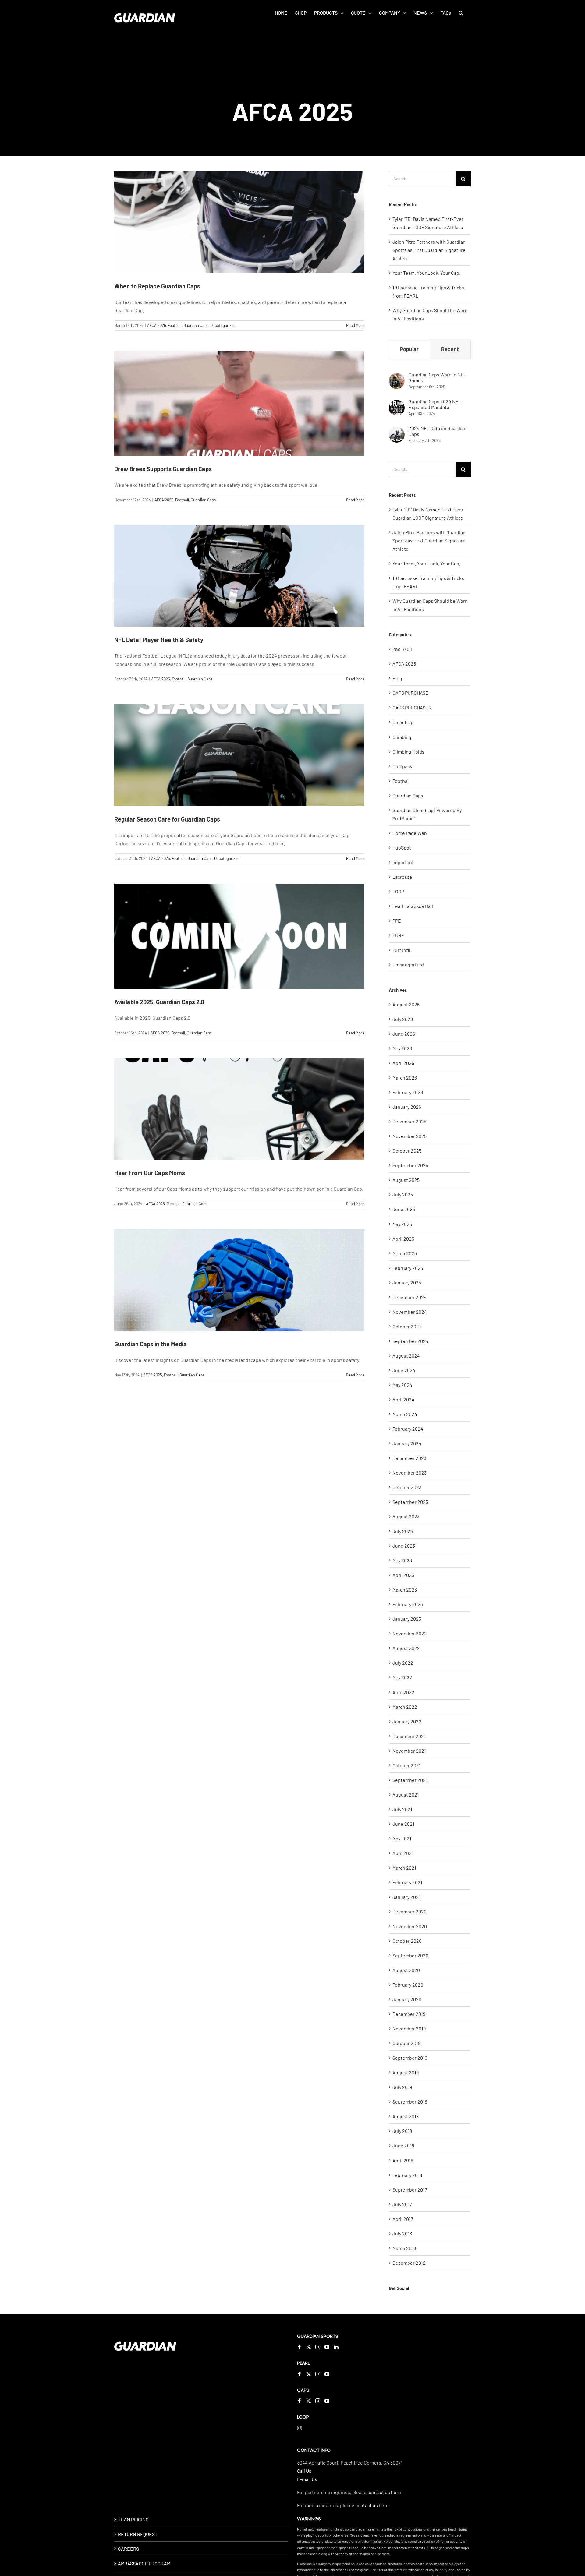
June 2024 (404, 1370)
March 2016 (404, 2248)
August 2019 (406, 2072)
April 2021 (403, 1853)
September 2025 (410, 1165)
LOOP (398, 891)
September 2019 (410, 2058)
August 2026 (406, 1004)
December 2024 (409, 1297)
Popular (409, 349)
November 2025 (409, 1136)
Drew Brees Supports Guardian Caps (163, 469)
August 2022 (406, 1648)
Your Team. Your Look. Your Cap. (426, 273)
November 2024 (410, 1312)
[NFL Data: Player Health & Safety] (239, 576)
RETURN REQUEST (138, 2534)
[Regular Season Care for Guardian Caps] (239, 755)
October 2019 (406, 2043)
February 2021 (407, 1882)
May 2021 (402, 1838)
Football (175, 325)
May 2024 (402, 1385)
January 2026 (407, 1107)
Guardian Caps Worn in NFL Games (437, 377)
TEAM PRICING (133, 2519)
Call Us (304, 2471)
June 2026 (404, 1034)
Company (402, 766)
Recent (450, 349)
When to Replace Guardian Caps (157, 286)
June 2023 (404, 1546)
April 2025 (403, 1239)
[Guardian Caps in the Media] (239, 1280)
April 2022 (403, 1692)
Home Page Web (410, 833)
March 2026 (405, 1078)
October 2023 (407, 1487)
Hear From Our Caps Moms (150, 1173)
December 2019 (409, 2014)
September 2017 (410, 2190)
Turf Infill (402, 950)
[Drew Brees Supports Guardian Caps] (239, 403)
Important (403, 862)
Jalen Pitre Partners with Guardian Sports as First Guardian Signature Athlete (429, 250)
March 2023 (405, 1590)
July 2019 (402, 2087)
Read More (355, 325)
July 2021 (402, 1809)
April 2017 (403, 2219)
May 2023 (402, 1560)
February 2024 (408, 1429)
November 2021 (409, 1751)
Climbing (402, 737)
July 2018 (402, 2131)
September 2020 (410, 1955)
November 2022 (410, 1633)
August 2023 (406, 1516)
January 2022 (407, 1721)
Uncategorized (223, 325)
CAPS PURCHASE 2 (412, 707)
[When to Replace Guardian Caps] (239, 222)
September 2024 (410, 1341)
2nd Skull (402, 649)
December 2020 (409, 1912)
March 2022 (405, 1707)
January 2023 (407, 1619)
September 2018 (410, 2102)
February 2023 (408, 1604)
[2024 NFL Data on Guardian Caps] (397, 431)
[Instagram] (318, 2347)
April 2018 (403, 2160)
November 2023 (409, 1473)
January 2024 (407, 1443)
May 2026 (402, 1048)
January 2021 (406, 1897)
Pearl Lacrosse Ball (413, 906)
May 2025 (402, 1224)
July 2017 (402, 2204)
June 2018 (403, 2145)
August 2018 (406, 2116)
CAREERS (128, 2549)
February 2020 (408, 1985)
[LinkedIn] (336, 2347)
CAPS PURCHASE (410, 693)
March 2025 (405, 1253)
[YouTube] (327, 2347)
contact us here (384, 2492)
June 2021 (403, 1824)
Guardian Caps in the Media (151, 1344)
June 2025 (404, 1209)
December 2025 (409, 1121)
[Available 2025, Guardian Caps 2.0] (239, 936)
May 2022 (402, 1677)
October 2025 (407, 1151)
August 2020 (406, 1970)
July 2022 (403, 1663)
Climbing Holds (408, 752)
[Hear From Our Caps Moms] (239, 1109)
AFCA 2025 (157, 325)
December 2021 (409, 1736)
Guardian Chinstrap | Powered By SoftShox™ (427, 814)
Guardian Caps (196, 325)
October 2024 (407, 1326)
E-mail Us (307, 2479)
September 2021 (410, 1780)
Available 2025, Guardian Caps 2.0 (159, 1002)
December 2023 (409, 1458)
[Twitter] (309, 2347)
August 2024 (406, 1356)
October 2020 (407, 1941)
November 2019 (409, 2028)
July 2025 (403, 1194)
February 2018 (407, 2175)
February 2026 (408, 1092)
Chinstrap (403, 722)
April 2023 (403, 1575)
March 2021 (404, 1868)
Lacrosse (402, 877)
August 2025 (406, 1180)
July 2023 (403, 1531)
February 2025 (408, 1268)
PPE (397, 921)
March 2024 (405, 1414)
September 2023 (410, 1502)
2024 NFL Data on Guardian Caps (438, 431)
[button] (461, 13)
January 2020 (407, 1999)
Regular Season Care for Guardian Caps (167, 819)
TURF (398, 935)
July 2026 (403, 1019)
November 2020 (410, 1926)
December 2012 (409, 2263)
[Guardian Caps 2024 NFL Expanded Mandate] (397, 404)
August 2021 (406, 1795)
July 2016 (402, 2233)
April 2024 (403, 1399)
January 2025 (407, 1283)
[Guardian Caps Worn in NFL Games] (397, 377)
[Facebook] (300, 2347)
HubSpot (402, 848)
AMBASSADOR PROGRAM (144, 2563)
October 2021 (407, 1765)
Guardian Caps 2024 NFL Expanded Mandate (435, 404)
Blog (397, 678)
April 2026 (403, 1063)
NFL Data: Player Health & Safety (159, 640)
